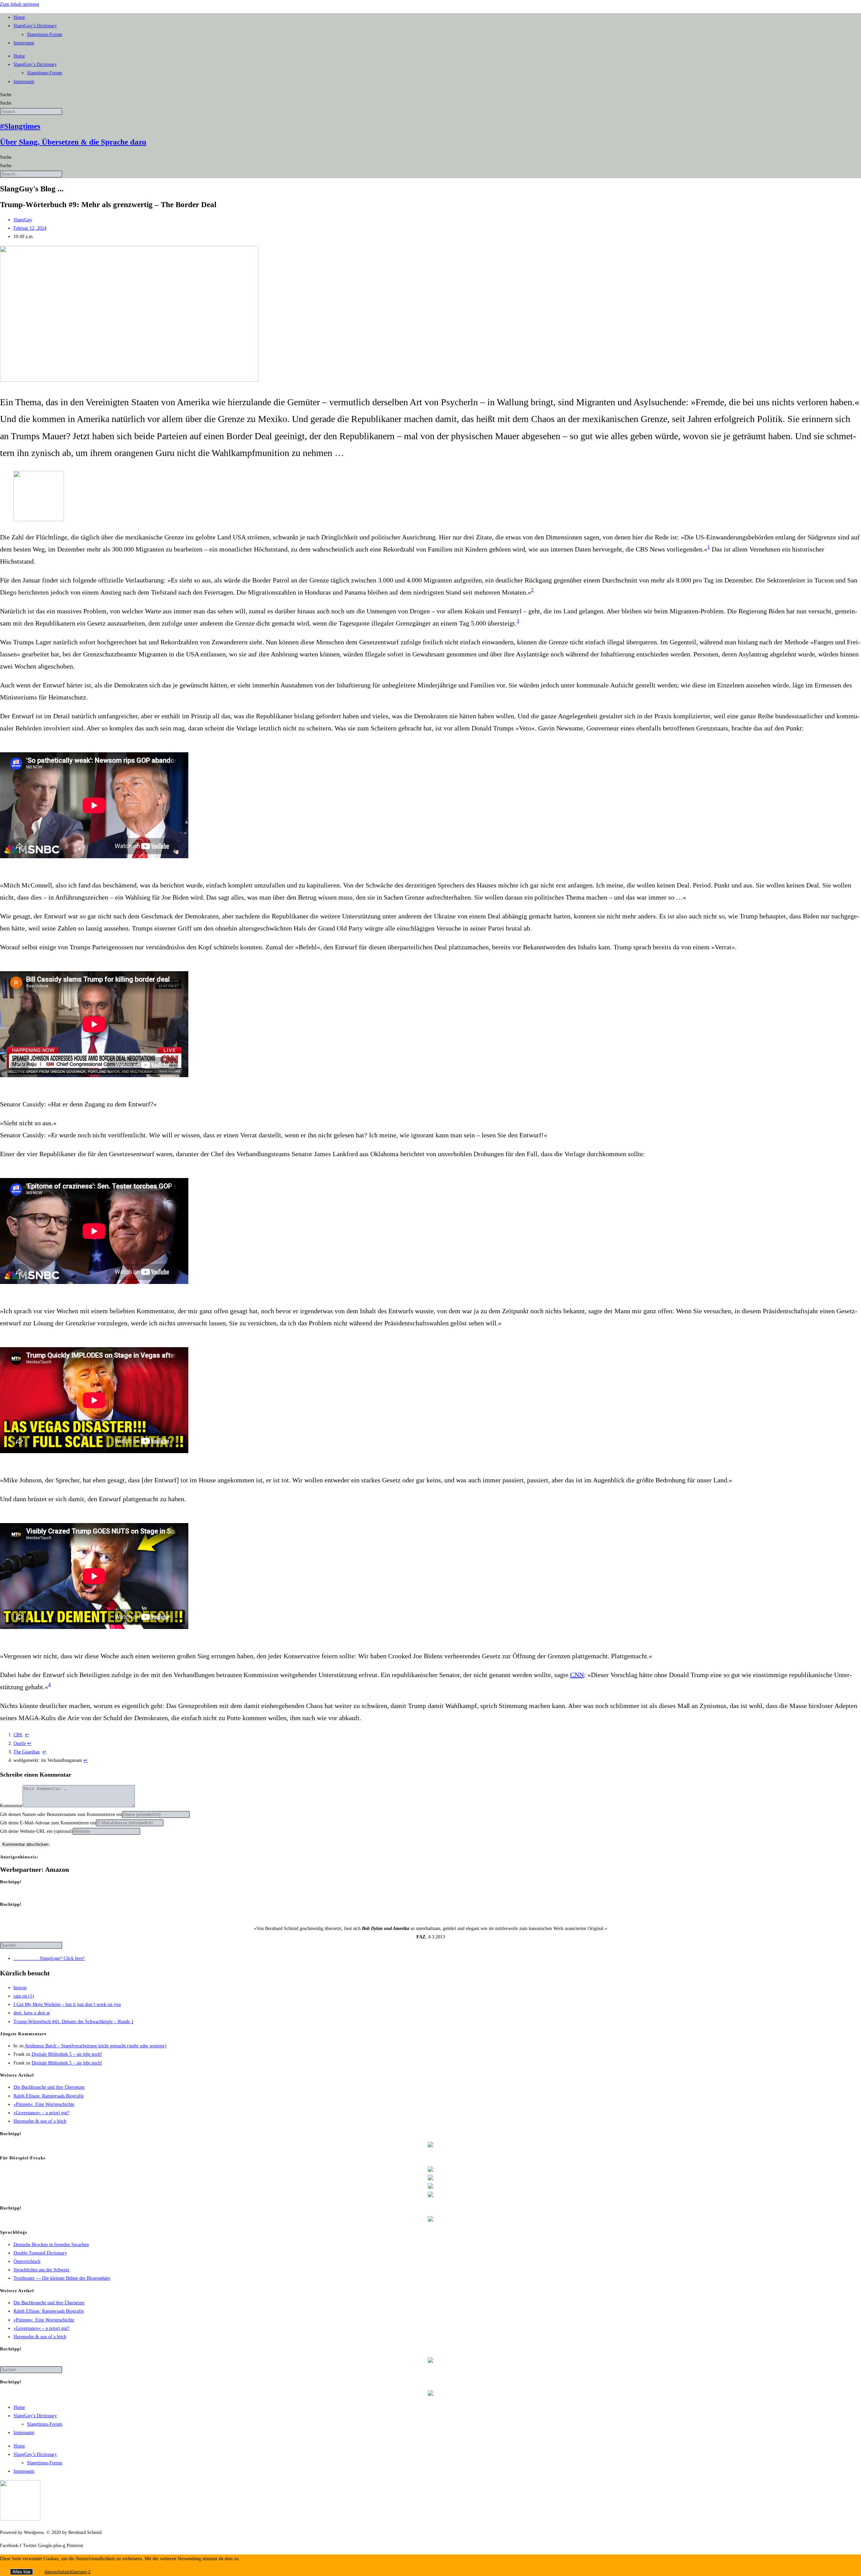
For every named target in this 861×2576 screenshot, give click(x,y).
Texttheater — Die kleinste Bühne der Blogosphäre (62, 2278)
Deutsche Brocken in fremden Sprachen (51, 2245)
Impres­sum (24, 43)
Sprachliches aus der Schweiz (41, 2270)
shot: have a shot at (32, 2013)
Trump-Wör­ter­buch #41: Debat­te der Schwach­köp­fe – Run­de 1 (73, 2022)
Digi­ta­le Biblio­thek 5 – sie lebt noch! (67, 2054)
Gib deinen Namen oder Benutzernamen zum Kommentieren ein (61, 1814)
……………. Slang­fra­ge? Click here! (49, 1958)
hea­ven (20, 1988)
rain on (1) (24, 1996)
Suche (6, 95)
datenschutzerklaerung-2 (67, 2572)
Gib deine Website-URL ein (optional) (36, 1831)
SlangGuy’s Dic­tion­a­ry (35, 26)
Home (19, 17)
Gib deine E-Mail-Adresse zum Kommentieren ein (48, 1823)
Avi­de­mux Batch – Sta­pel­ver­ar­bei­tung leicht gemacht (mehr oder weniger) (96, 2046)
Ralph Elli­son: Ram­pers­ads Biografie (49, 2096)
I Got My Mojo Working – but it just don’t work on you (67, 2004)
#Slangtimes (20, 126)
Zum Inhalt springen (20, 4)
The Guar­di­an (27, 1752)
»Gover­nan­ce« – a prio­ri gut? (41, 2113)
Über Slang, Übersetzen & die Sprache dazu (73, 142)
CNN (577, 1675)
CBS (18, 1735)
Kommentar (11, 1806)
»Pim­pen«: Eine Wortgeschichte (44, 2104)
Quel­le (20, 1744)
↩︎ (27, 1735)
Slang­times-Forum (45, 34)
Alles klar (22, 2572)
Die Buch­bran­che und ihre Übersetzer (49, 2087)
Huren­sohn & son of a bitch (40, 2121)
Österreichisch (27, 2261)
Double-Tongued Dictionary (40, 2253)
